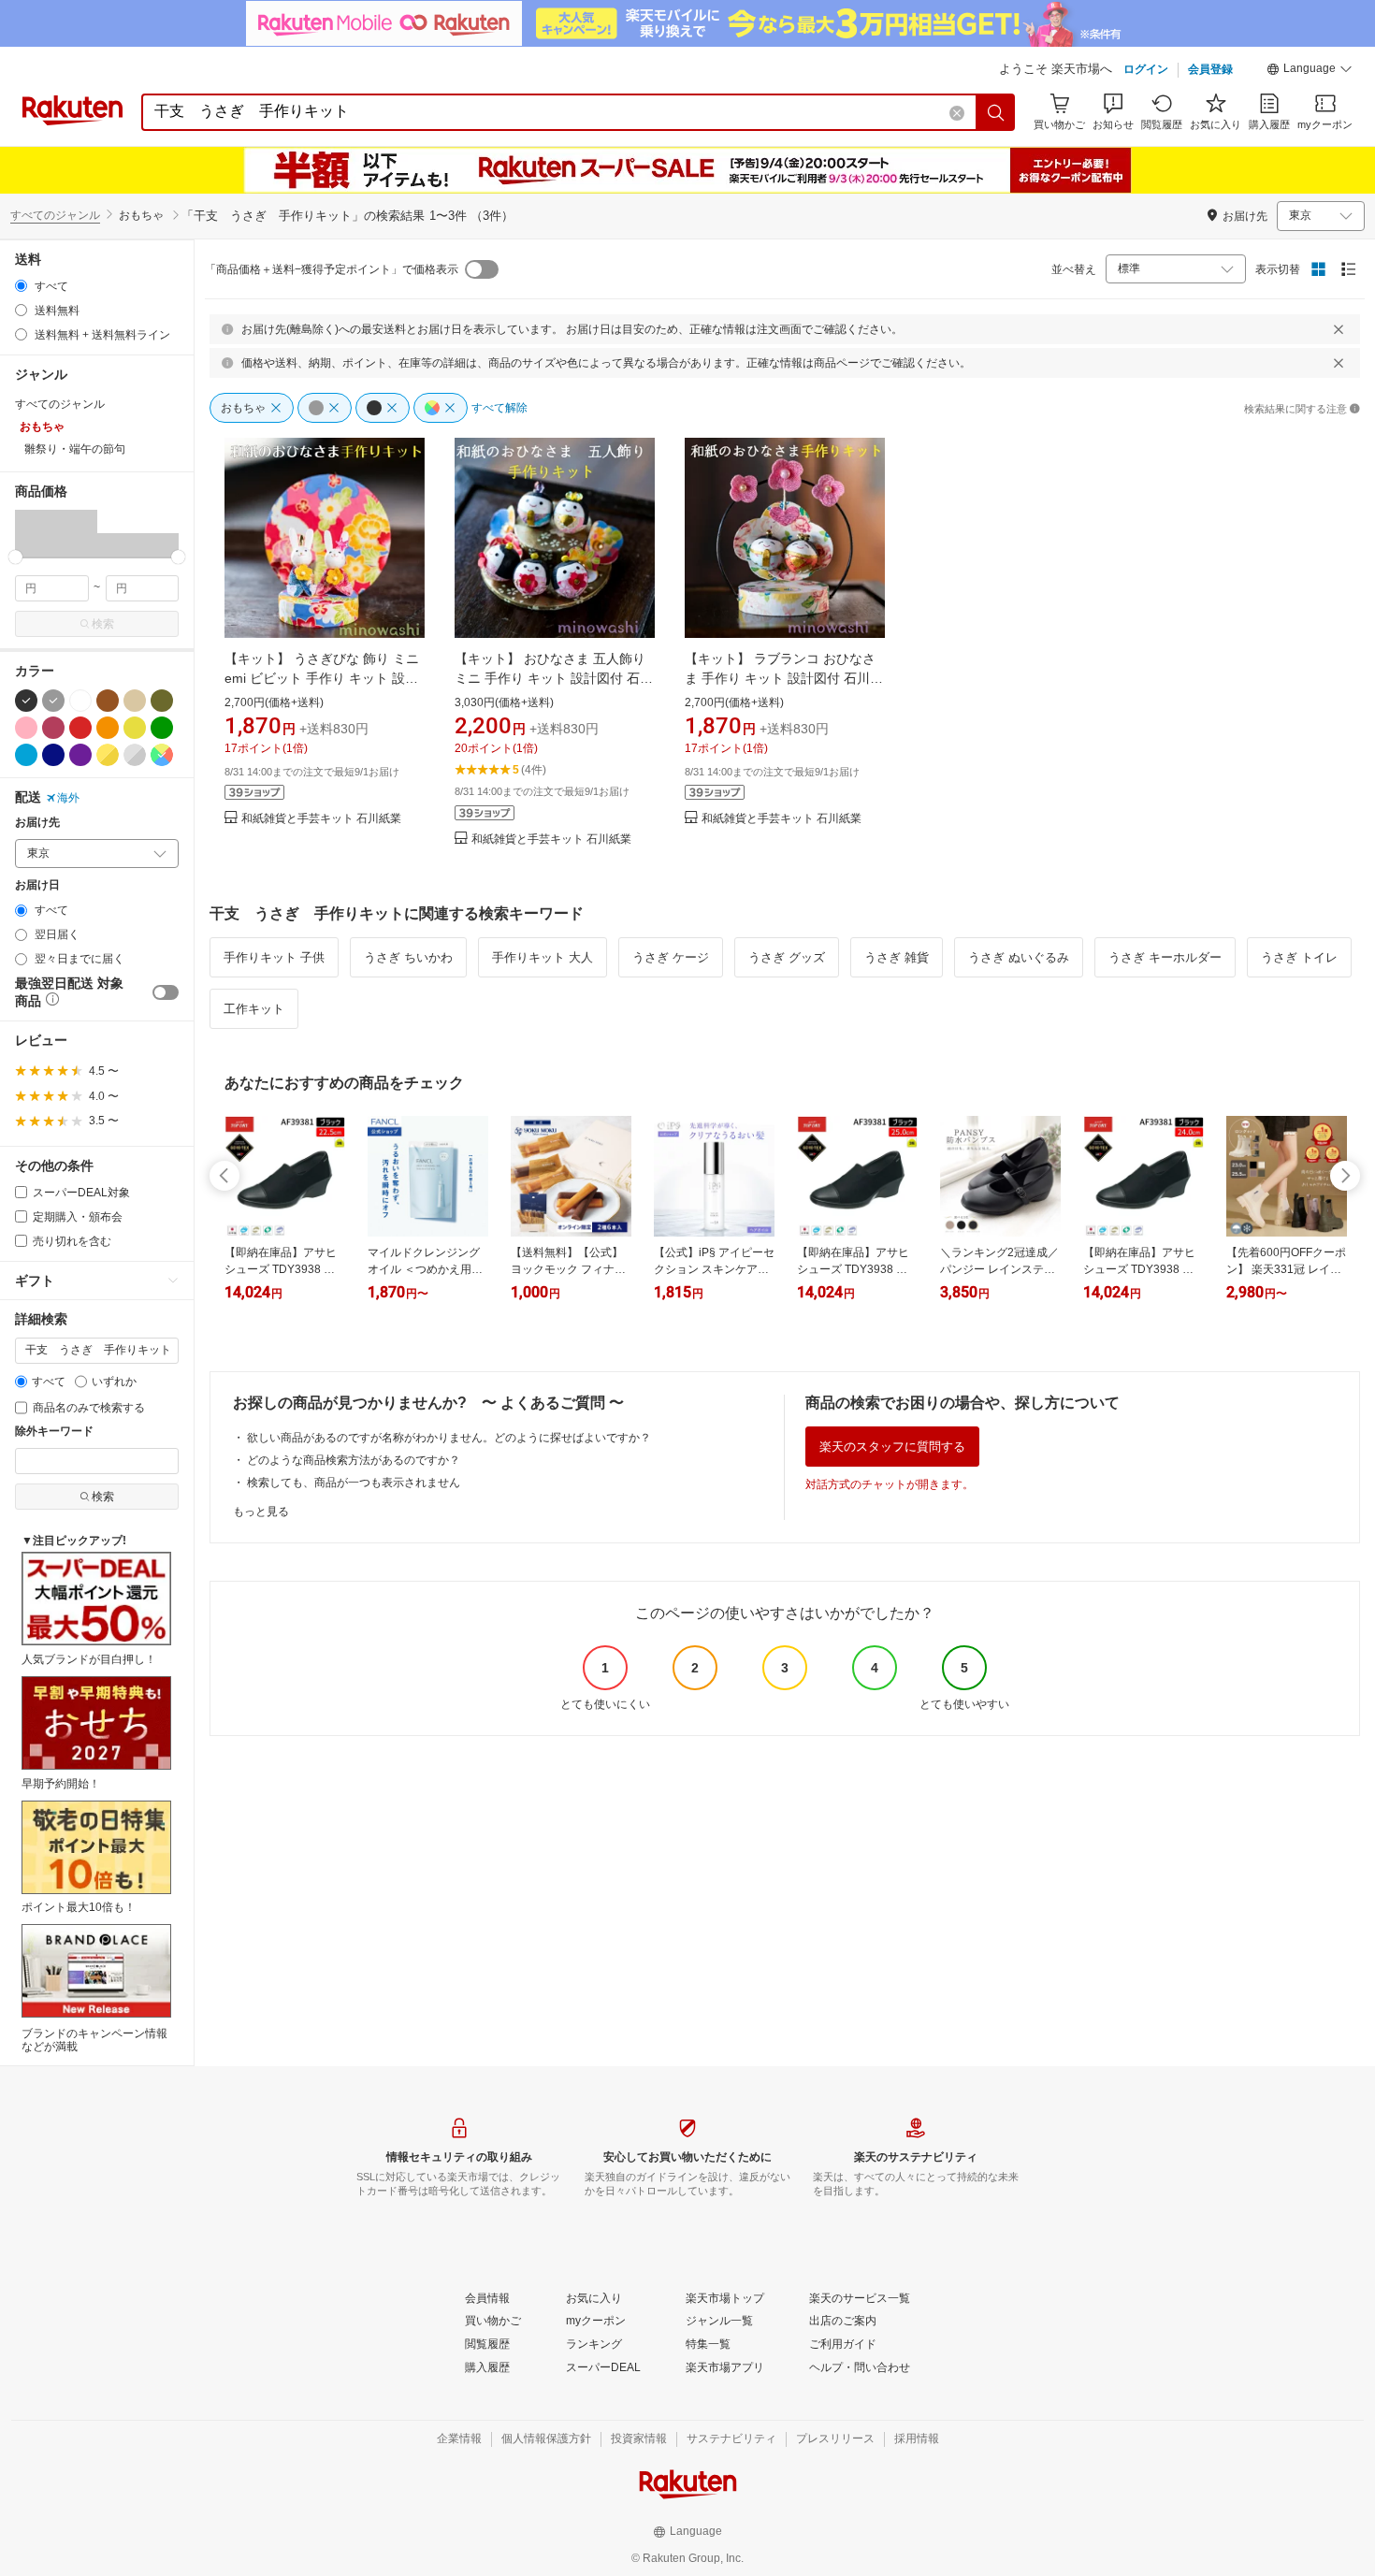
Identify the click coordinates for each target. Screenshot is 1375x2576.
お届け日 (37, 885)
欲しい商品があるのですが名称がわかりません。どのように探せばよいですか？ (449, 1438)
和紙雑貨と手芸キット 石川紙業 (321, 819)
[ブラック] (26, 701)
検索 (103, 624)
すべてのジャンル (55, 215)
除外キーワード (54, 1432)
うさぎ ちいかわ (408, 957)
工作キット (254, 1009)
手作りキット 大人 (543, 957)
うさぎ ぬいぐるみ (1019, 957)
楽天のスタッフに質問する (892, 1447)
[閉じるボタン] (1339, 329)
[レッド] (80, 728)
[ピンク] (26, 728)
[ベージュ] (135, 701)
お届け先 (37, 823)
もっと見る (261, 1512)
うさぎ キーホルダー (1165, 957)
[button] (1310, 71)
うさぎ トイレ (1299, 957)
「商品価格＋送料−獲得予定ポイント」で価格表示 (332, 269)
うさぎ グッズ (787, 957)
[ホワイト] (80, 701)
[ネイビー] (53, 755)
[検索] (996, 112)
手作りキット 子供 (274, 957)
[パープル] (80, 755)
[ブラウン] (108, 701)
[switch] (166, 992)
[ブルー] (26, 755)
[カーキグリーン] (162, 701)
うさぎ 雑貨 (897, 957)
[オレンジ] (108, 728)
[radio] (21, 286)
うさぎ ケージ (671, 957)
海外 (68, 798)
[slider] (15, 557)
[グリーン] (162, 728)
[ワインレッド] (53, 728)
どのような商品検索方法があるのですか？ (354, 1460)
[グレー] (53, 701)
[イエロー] (135, 728)
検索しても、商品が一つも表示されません (354, 1483)
